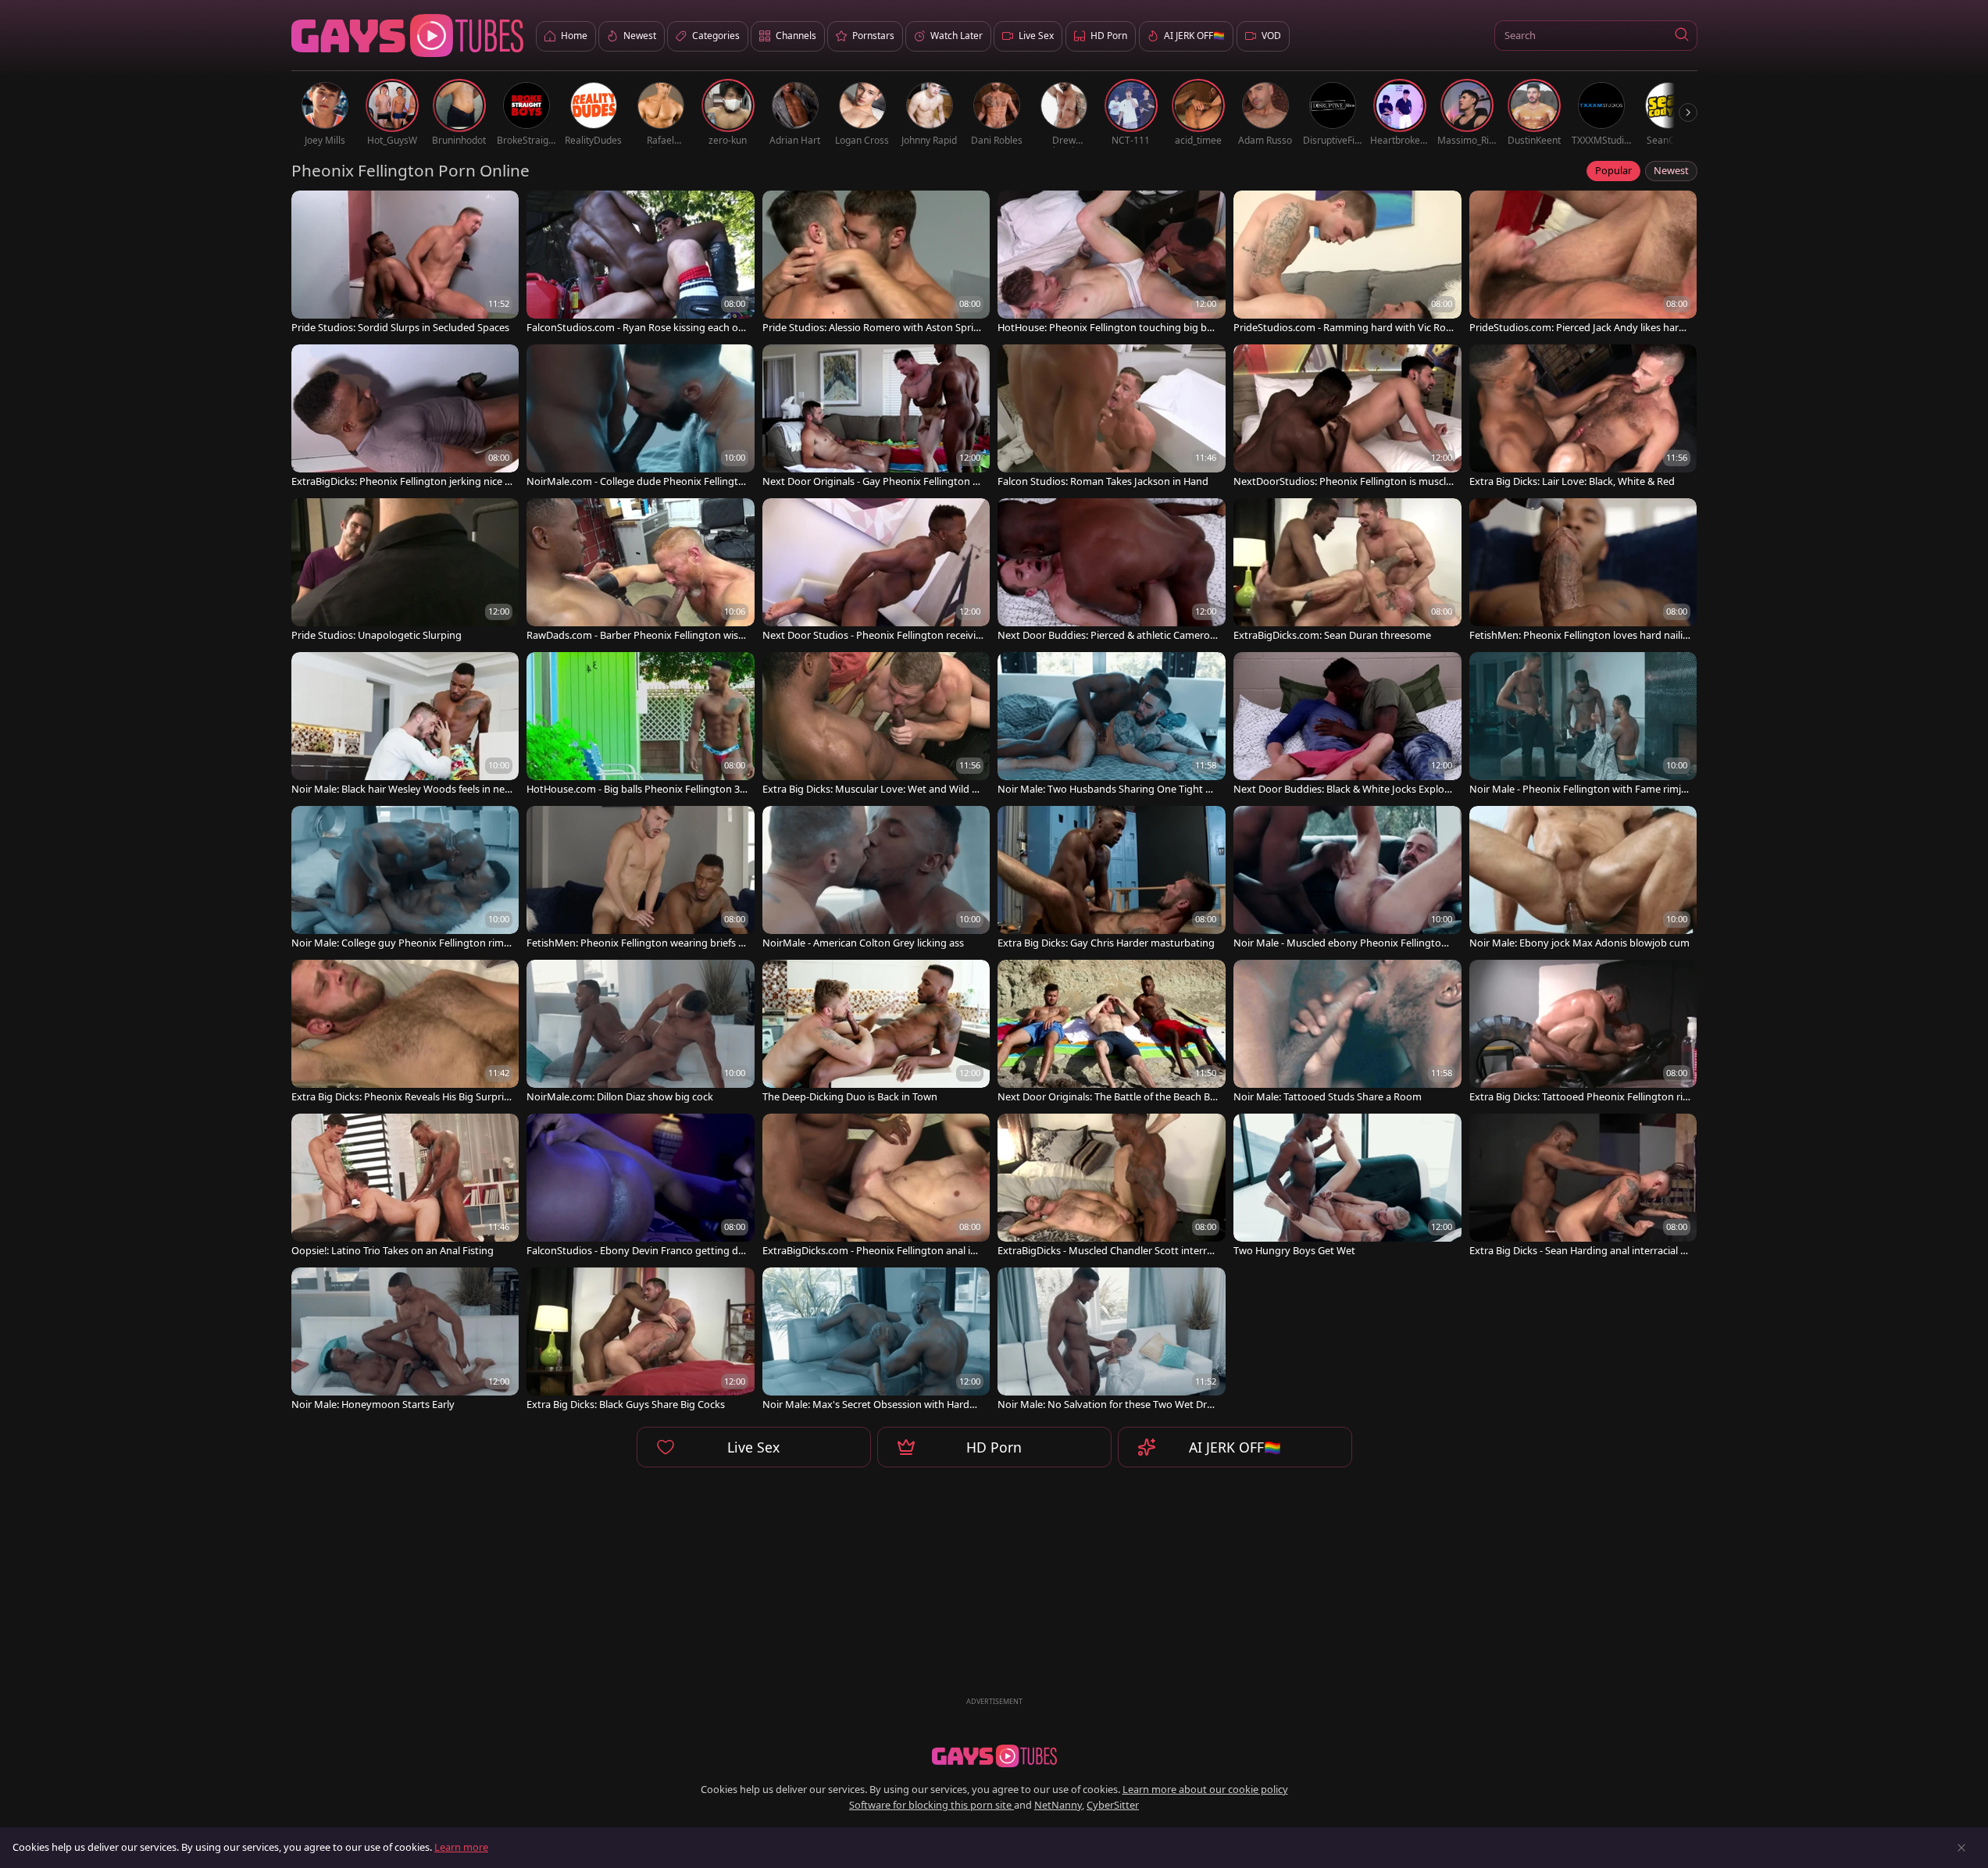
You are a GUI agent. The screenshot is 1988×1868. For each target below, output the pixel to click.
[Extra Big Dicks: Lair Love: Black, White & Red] (1583, 417)
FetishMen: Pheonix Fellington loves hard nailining (1579, 635)
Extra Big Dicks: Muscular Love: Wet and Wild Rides (871, 789)
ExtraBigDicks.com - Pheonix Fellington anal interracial (871, 1251)
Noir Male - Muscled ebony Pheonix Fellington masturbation (1340, 943)
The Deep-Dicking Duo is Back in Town (850, 1097)
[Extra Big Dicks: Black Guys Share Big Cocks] (641, 1340)
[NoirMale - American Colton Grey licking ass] (876, 879)
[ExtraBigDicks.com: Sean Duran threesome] (1347, 571)
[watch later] (310, 209)
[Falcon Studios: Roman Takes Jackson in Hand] (1112, 417)
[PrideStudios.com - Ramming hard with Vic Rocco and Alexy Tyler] (1347, 264)
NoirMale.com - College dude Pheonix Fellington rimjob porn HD (635, 481)
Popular (1613, 170)
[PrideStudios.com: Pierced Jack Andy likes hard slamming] (1583, 264)
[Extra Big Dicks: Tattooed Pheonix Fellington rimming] (1583, 1033)
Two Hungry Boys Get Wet (1294, 1251)
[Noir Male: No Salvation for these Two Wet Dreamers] (1112, 1340)
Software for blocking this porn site (932, 1805)
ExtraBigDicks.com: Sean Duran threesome (1332, 635)
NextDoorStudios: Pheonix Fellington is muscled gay (1342, 481)
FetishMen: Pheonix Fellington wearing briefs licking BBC (637, 943)
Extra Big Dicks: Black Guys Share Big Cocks (626, 1405)
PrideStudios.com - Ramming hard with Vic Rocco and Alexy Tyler (1342, 328)
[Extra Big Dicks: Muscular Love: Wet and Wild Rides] (876, 725)
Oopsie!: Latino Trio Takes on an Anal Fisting (393, 1251)
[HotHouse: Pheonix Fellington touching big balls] (1112, 264)
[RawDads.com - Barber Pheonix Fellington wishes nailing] (641, 571)
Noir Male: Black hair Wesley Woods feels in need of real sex (401, 789)
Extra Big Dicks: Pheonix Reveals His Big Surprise (400, 1097)
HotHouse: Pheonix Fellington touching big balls (1107, 328)
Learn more (461, 1847)
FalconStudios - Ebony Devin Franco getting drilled (637, 1251)
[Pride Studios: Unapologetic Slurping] (405, 571)
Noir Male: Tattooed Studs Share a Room (1328, 1097)
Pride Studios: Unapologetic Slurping (377, 635)
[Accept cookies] (1961, 1848)
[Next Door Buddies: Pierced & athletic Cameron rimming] (1112, 571)
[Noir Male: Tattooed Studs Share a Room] (1347, 1033)
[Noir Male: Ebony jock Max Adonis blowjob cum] (1583, 879)
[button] (1682, 36)
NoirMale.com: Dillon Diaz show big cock (620, 1097)
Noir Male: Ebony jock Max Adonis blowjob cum (1579, 943)
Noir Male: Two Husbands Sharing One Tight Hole (1108, 789)
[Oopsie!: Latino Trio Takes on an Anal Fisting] (405, 1187)
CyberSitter (1113, 1805)
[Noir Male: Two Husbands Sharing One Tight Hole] (1112, 725)
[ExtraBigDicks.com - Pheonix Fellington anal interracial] (876, 1187)
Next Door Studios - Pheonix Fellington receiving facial (872, 635)
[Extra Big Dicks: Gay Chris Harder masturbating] (1112, 879)
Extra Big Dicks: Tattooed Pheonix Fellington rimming (1576, 1097)
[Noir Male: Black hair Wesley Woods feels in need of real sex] (405, 725)
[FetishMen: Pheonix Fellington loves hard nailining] (1583, 571)
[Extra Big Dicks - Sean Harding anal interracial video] (1583, 1187)
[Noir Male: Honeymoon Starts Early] (405, 1340)
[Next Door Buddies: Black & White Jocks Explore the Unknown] (1347, 725)
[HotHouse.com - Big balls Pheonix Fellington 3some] (641, 725)
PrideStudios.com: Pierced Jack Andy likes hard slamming (1577, 328)
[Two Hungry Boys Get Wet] (1347, 1187)
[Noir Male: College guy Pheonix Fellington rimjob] (405, 879)
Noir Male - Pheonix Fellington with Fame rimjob (1578, 789)
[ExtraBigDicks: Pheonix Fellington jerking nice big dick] (405, 417)
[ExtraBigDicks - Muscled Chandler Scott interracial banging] (1112, 1187)
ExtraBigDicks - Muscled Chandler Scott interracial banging (1107, 1251)
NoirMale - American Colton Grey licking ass (863, 943)
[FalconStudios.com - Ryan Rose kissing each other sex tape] (641, 264)
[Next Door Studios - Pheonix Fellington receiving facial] (876, 571)
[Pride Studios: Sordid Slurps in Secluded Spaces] (405, 264)
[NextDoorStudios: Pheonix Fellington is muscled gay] (1347, 417)
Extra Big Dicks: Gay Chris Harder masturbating (1106, 943)
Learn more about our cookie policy (1205, 1789)
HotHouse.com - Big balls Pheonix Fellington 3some (635, 789)
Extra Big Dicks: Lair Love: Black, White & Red (1572, 481)
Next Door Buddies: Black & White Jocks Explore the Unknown (1344, 789)
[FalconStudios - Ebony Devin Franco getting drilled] (641, 1187)
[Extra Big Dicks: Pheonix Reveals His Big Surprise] (405, 1033)
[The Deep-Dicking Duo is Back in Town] (876, 1033)
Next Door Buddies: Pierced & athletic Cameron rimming (1107, 635)
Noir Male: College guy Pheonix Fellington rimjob (402, 943)
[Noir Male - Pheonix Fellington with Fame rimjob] (1583, 725)
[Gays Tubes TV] (994, 1756)
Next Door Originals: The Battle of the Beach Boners (1107, 1097)
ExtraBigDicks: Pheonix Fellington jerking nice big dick (401, 481)
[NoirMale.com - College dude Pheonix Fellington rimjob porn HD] (641, 417)
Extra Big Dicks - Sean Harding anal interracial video (1579, 1251)
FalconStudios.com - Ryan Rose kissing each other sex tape (634, 328)
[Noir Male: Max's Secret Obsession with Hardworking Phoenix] (876, 1340)
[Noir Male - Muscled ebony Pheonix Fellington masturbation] (1347, 879)
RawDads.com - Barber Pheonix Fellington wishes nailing (635, 635)
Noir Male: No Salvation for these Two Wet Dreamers (1108, 1405)
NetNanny (1058, 1805)
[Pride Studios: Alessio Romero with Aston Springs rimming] (876, 264)
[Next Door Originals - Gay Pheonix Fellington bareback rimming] (876, 417)
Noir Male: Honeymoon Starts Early (373, 1405)
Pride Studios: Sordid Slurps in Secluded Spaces (400, 328)
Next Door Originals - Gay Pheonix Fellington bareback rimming (871, 481)
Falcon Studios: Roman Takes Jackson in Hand (1103, 481)
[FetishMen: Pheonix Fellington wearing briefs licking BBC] (641, 879)
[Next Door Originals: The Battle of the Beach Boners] (1112, 1033)
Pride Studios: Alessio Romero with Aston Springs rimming (871, 328)
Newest (1671, 170)
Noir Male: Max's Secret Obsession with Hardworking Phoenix (873, 1405)
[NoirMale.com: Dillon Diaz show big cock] (641, 1033)
